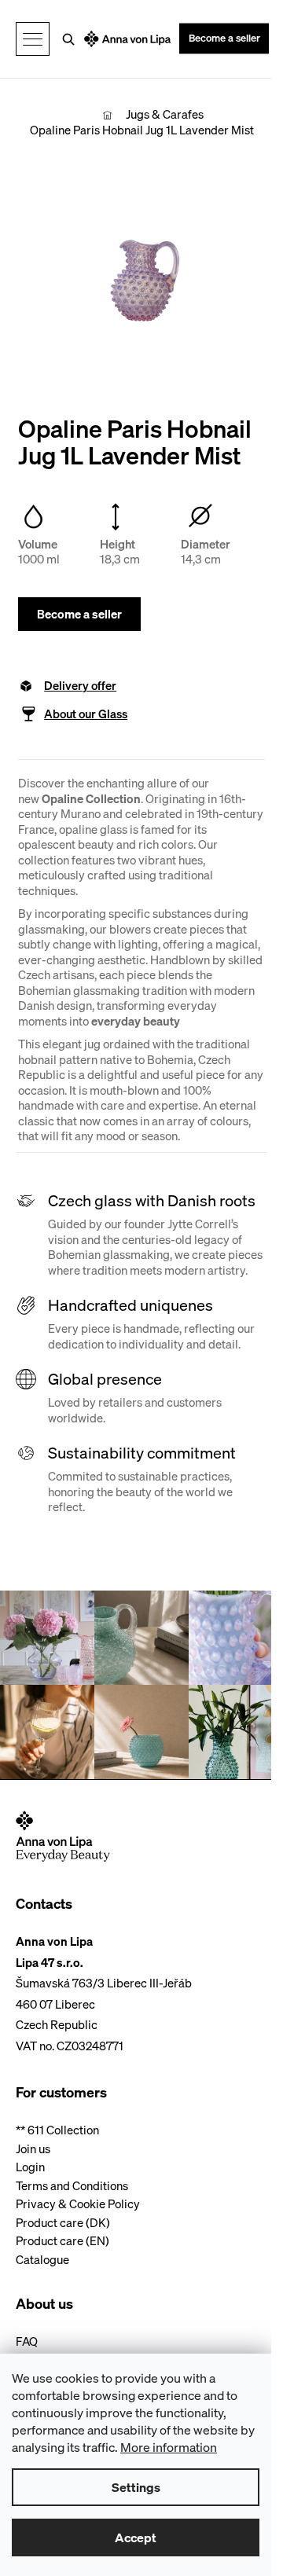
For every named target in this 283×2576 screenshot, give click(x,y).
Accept (136, 2537)
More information (169, 2447)
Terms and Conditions (72, 2186)
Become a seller (224, 38)
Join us (33, 2149)
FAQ (27, 2341)
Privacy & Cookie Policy (78, 2204)
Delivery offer (80, 686)
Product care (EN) (62, 2241)
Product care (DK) (63, 2223)
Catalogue (42, 2260)
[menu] (33, 39)
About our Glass (86, 714)
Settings (136, 2487)
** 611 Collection (57, 2130)
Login (30, 2167)
